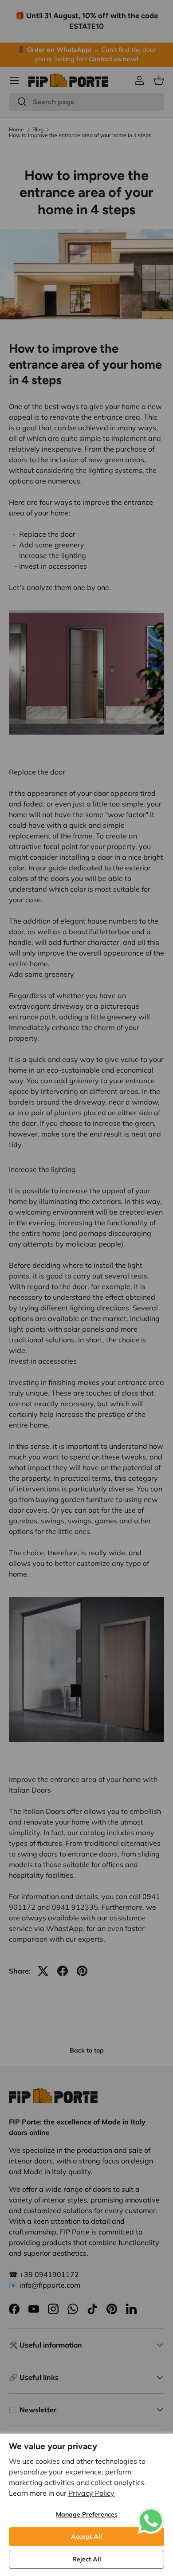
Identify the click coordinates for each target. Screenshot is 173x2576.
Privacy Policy (91, 2493)
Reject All (87, 2559)
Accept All (86, 2537)
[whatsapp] (151, 2513)
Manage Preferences (87, 2514)
